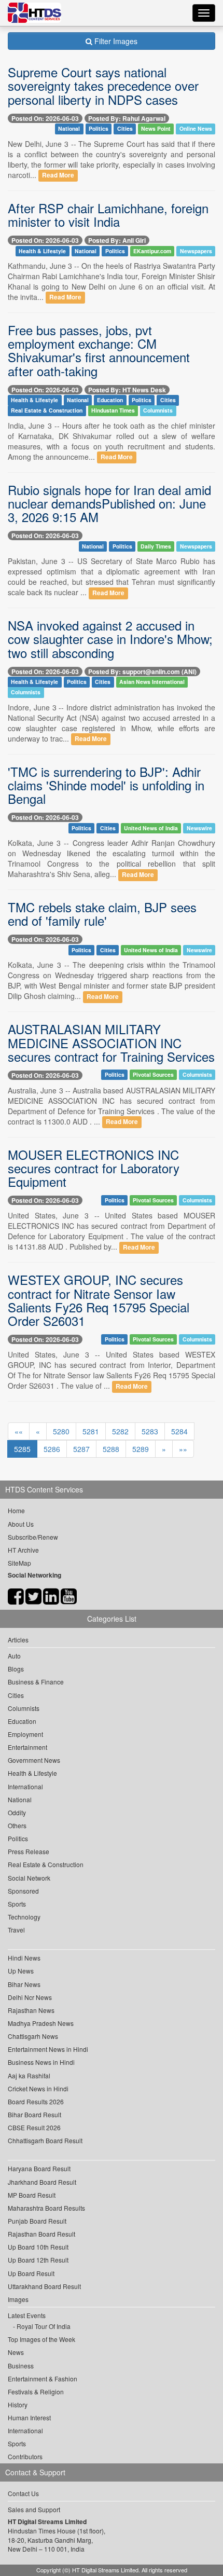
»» (183, 1449)
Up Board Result (31, 2273)
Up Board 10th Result (38, 2247)
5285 (22, 1449)
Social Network (29, 1878)
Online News (196, 129)
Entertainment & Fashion (43, 2379)
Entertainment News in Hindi (48, 2049)
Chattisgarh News (33, 2036)
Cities (125, 129)
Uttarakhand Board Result (44, 2286)
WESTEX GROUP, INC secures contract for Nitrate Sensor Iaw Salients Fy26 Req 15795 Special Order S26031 (99, 1300)
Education (110, 400)
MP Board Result (32, 2195)
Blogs (16, 1669)
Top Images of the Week (41, 2339)
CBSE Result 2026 (34, 2127)
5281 (91, 1431)
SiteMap (19, 1563)
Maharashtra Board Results (46, 2208)
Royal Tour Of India (44, 2326)
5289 (141, 1449)
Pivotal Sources (153, 1074)
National (69, 129)
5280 (61, 1431)
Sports (17, 1904)
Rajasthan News (31, 2010)
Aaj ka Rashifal (29, 2075)
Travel (16, 1930)
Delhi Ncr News (30, 1997)
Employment (25, 1734)
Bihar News (24, 1984)
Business (21, 2366)
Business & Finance (36, 1682)
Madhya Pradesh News (41, 2023)
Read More (58, 176)
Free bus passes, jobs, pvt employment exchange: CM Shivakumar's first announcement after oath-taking (99, 350)
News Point (156, 129)
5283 (150, 1431)
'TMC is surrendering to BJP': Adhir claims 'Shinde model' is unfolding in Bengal (106, 785)
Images (18, 2299)
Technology (24, 1917)
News (16, 2352)
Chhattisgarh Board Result (45, 2140)
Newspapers (196, 251)
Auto (14, 1656)
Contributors (25, 2456)
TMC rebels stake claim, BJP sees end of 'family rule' (102, 914)
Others (17, 1825)
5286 (52, 1449)
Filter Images (115, 41)
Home (16, 1510)
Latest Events (27, 2315)
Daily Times (156, 546)
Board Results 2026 (36, 2101)
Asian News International (152, 682)
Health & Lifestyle (42, 251)
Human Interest (29, 2417)
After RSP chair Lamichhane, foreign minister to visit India (108, 215)
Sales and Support (34, 2509)
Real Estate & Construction (47, 411)
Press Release (29, 1851)
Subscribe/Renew (33, 1537)
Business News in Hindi (41, 2062)
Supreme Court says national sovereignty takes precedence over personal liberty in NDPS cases (103, 86)
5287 (81, 1449)
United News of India (151, 828)
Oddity (17, 1812)
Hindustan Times (113, 411)
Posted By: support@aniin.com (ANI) (142, 672)
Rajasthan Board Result (41, 2234)
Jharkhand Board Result (42, 2182)
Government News (34, 1760)
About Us (21, 1524)
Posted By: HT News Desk (127, 390)
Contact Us (23, 2493)
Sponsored (23, 1891)
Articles (18, 1640)
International (25, 1786)
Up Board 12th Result (38, 2260)
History (18, 2404)
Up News (21, 1971)
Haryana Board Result (39, 2168)
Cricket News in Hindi (38, 2088)
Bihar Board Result (34, 2114)
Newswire (199, 828)
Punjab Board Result (37, 2221)
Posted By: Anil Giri (117, 240)
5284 (179, 1431)
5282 (120, 1431)
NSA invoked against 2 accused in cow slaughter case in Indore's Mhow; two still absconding (110, 639)
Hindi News (24, 1958)
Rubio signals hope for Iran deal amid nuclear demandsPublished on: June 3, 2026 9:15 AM (109, 503)
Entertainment (27, 1747)
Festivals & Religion (36, 2392)
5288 (111, 1449)
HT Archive (23, 1550)
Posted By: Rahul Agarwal (127, 118)
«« (19, 1431)
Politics (99, 129)
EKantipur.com (152, 251)
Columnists (158, 411)
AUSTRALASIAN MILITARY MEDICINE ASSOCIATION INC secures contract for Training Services (111, 1043)
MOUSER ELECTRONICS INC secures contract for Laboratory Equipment (94, 1168)
